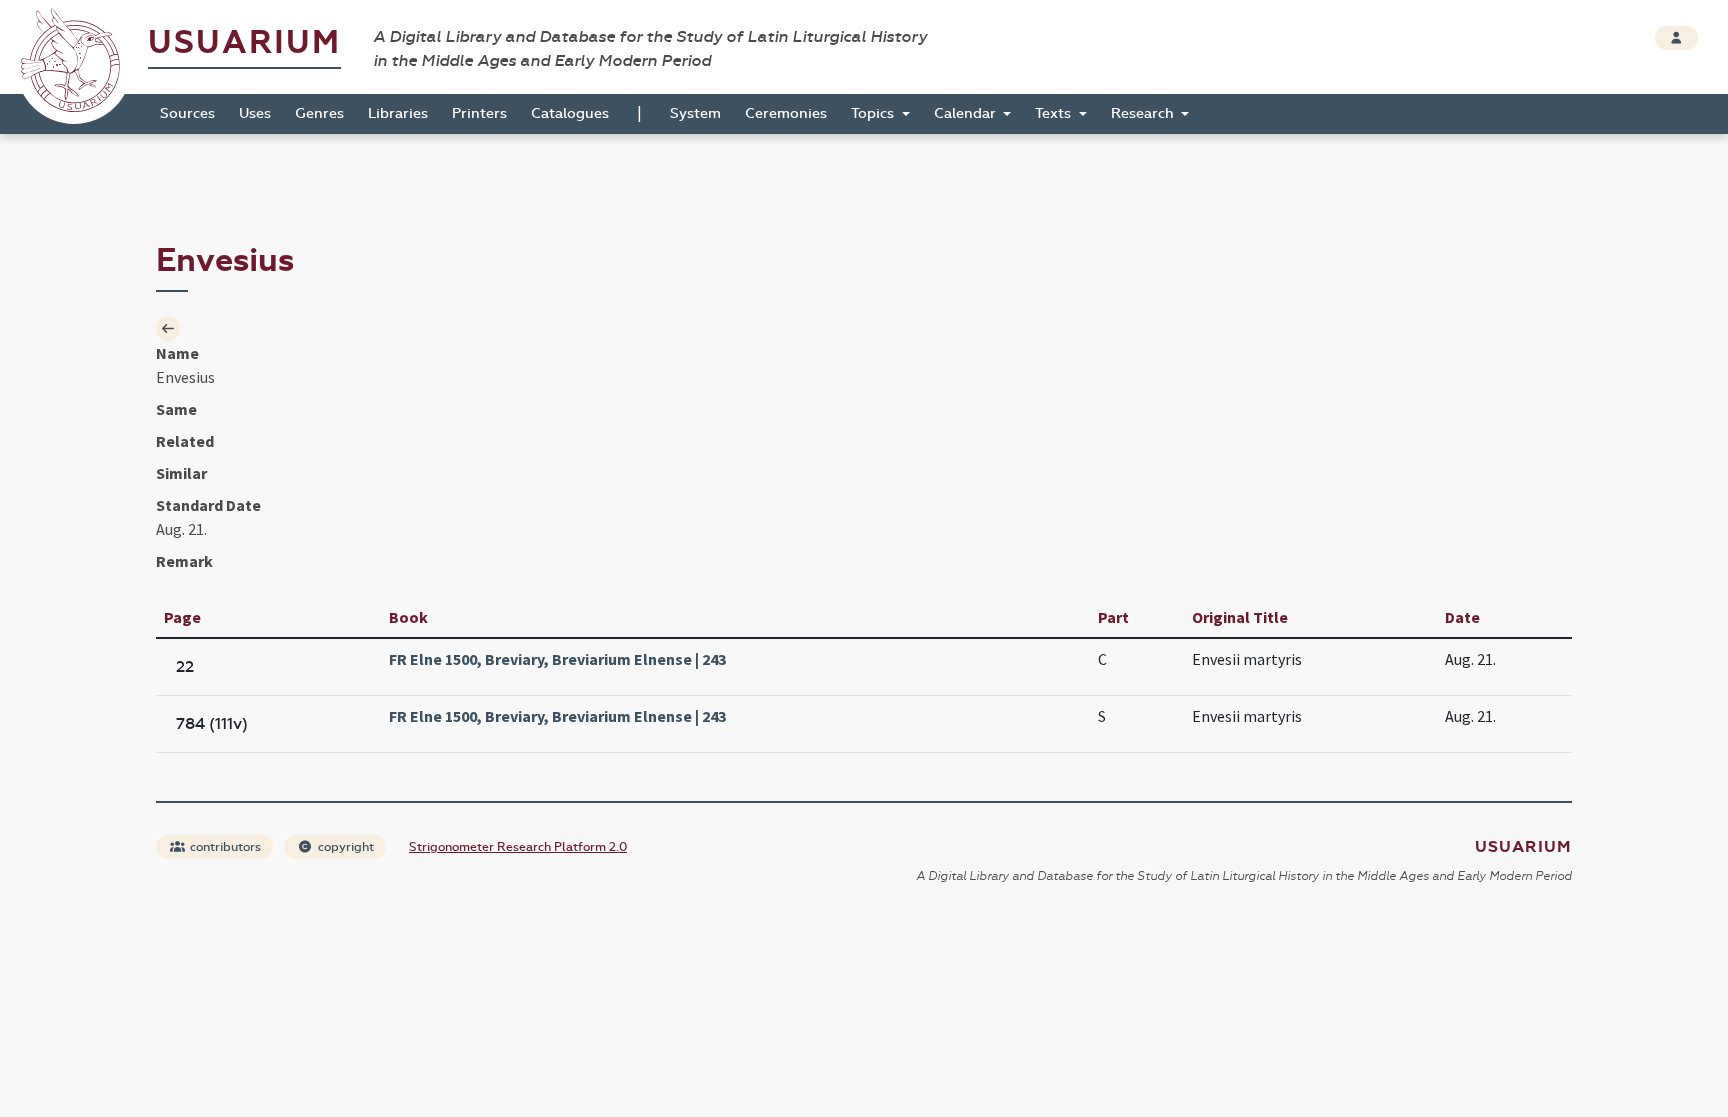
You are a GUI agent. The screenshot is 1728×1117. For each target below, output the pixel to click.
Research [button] (1144, 113)
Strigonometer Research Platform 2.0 (518, 847)
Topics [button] (874, 113)
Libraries (398, 113)
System (695, 113)
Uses (255, 113)
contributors (224, 847)
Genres (319, 113)
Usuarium (244, 42)
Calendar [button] (967, 113)
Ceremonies (786, 113)
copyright (344, 847)
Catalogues (570, 113)
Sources (187, 113)
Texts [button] (1055, 113)
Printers (479, 113)
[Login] (1676, 38)
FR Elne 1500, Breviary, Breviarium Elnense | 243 (557, 659)
